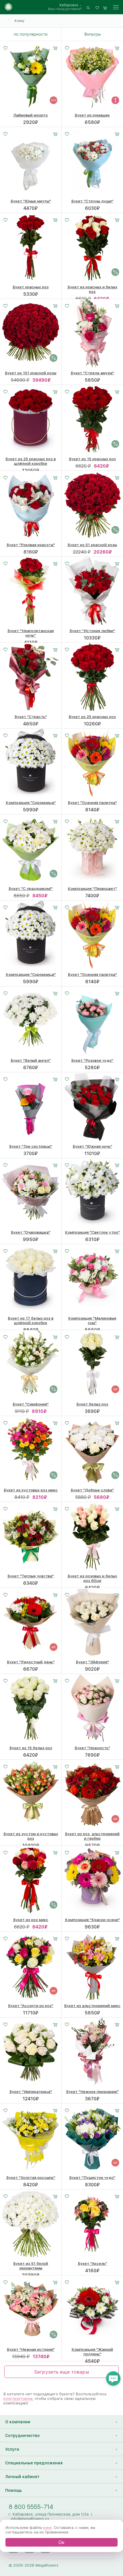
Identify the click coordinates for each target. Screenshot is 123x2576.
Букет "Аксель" (92, 2263)
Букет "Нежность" (92, 1748)
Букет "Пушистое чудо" (92, 2177)
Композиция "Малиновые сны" (92, 1320)
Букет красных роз (31, 287)
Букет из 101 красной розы (31, 373)
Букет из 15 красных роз (92, 459)
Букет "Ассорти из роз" (31, 2006)
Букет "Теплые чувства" (31, 1576)
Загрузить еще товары (61, 2372)
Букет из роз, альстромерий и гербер (92, 1836)
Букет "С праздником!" (31, 888)
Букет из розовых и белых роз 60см (92, 1578)
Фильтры (92, 34)
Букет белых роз (92, 1404)
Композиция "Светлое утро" (92, 1232)
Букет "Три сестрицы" (31, 1146)
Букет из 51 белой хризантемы (31, 2266)
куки (47, 2527)
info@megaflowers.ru (30, 2519)
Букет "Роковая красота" (31, 545)
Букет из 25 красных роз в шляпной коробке (31, 461)
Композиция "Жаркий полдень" (92, 2352)
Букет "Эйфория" (92, 1662)
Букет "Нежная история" (31, 2349)
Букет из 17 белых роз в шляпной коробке (31, 1320)
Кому (19, 21)
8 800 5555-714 (31, 2507)
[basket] (105, 7)
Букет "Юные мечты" (31, 201)
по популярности (31, 34)
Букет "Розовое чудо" (92, 1060)
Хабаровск (69, 5)
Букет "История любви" (92, 631)
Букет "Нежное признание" (92, 2092)
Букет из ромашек (92, 115)
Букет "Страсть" (31, 717)
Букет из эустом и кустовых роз (31, 1836)
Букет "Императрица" (31, 2092)
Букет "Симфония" (31, 1404)
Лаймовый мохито (31, 115)
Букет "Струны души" (92, 201)
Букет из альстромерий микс (92, 2006)
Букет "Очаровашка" (31, 1232)
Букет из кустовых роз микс (31, 1490)
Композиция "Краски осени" (92, 1920)
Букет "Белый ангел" (31, 1060)
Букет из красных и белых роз (92, 289)
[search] (88, 7)
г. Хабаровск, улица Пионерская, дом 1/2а (49, 2514)
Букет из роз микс (31, 1920)
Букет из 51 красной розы (92, 545)
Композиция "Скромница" (31, 803)
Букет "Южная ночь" (92, 1146)
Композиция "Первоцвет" (92, 888)
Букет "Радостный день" (31, 1662)
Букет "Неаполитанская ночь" (31, 633)
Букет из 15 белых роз (31, 1748)
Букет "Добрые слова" (92, 1490)
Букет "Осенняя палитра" (92, 803)
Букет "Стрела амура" (92, 373)
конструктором (18, 2398)
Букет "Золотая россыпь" (31, 2177)
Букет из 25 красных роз (92, 717)
